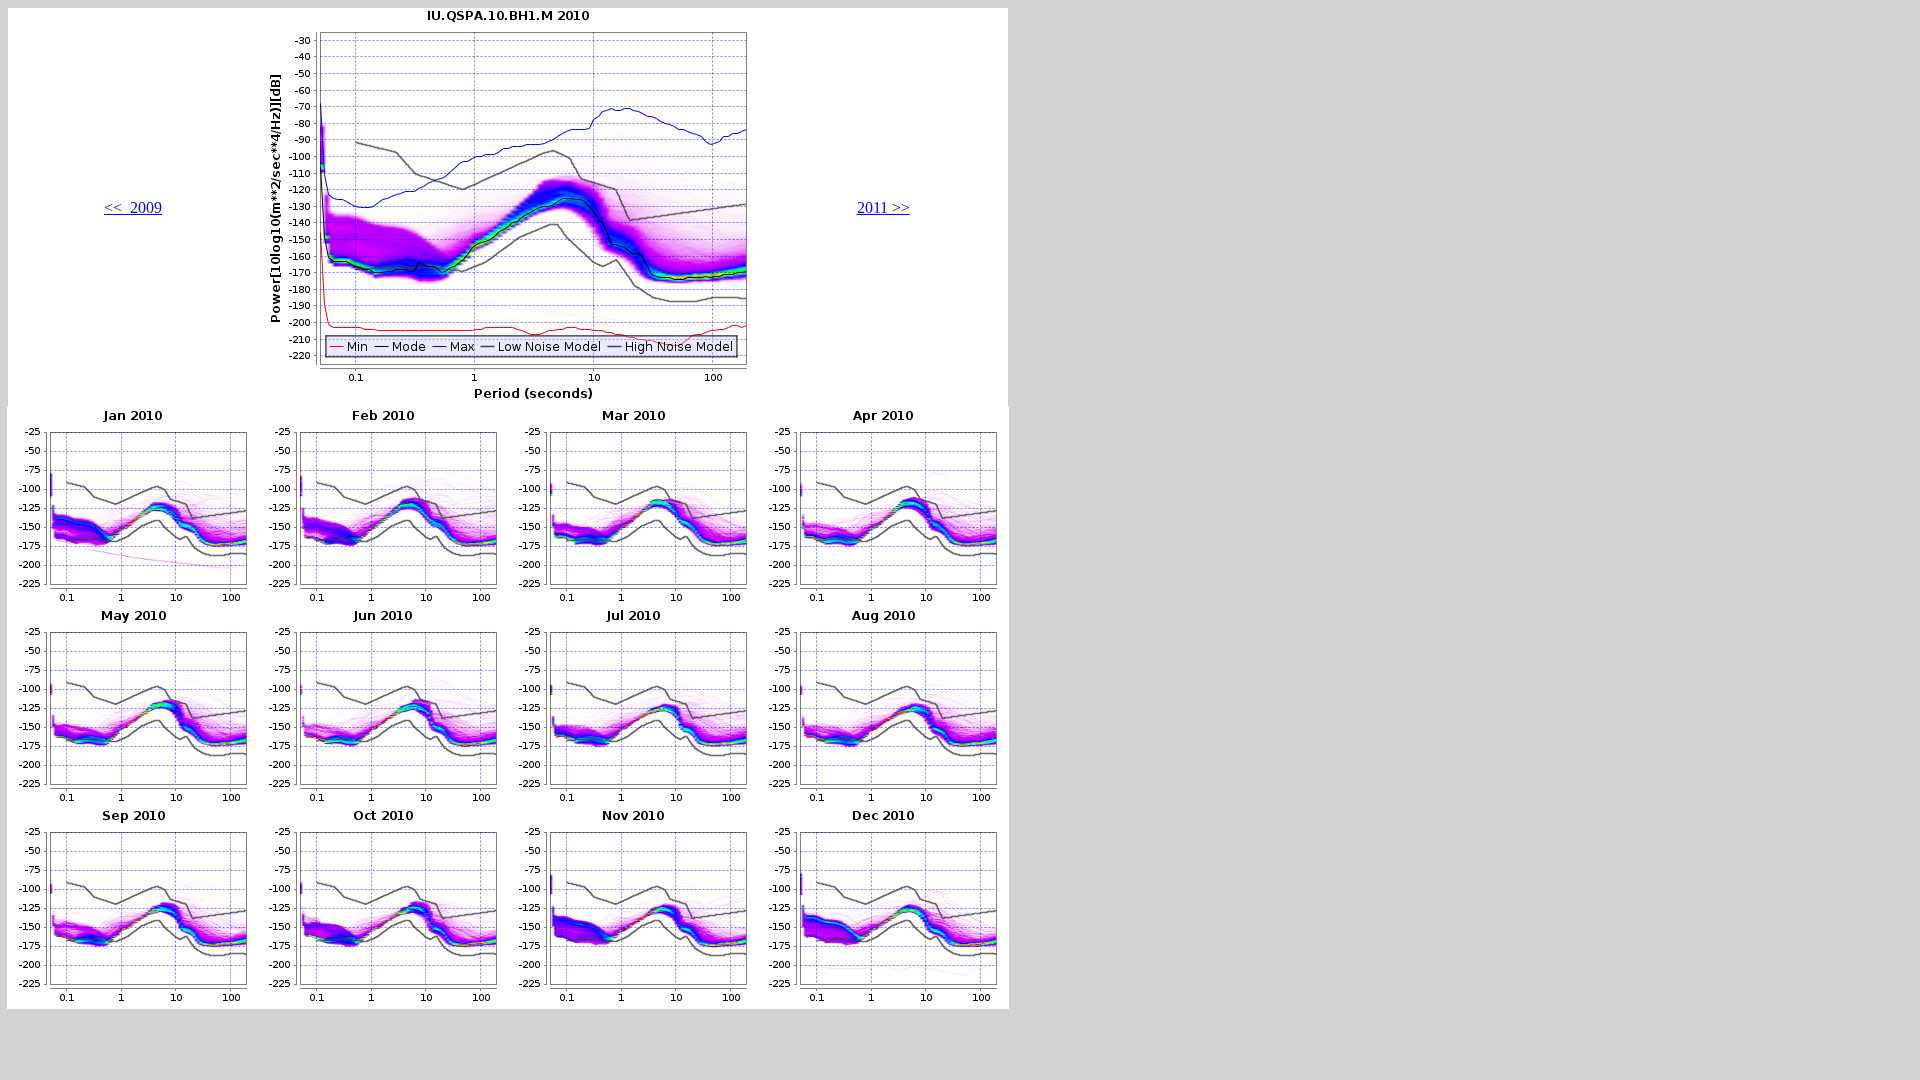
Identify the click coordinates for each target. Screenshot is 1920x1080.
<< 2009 (133, 207)
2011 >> (883, 207)
